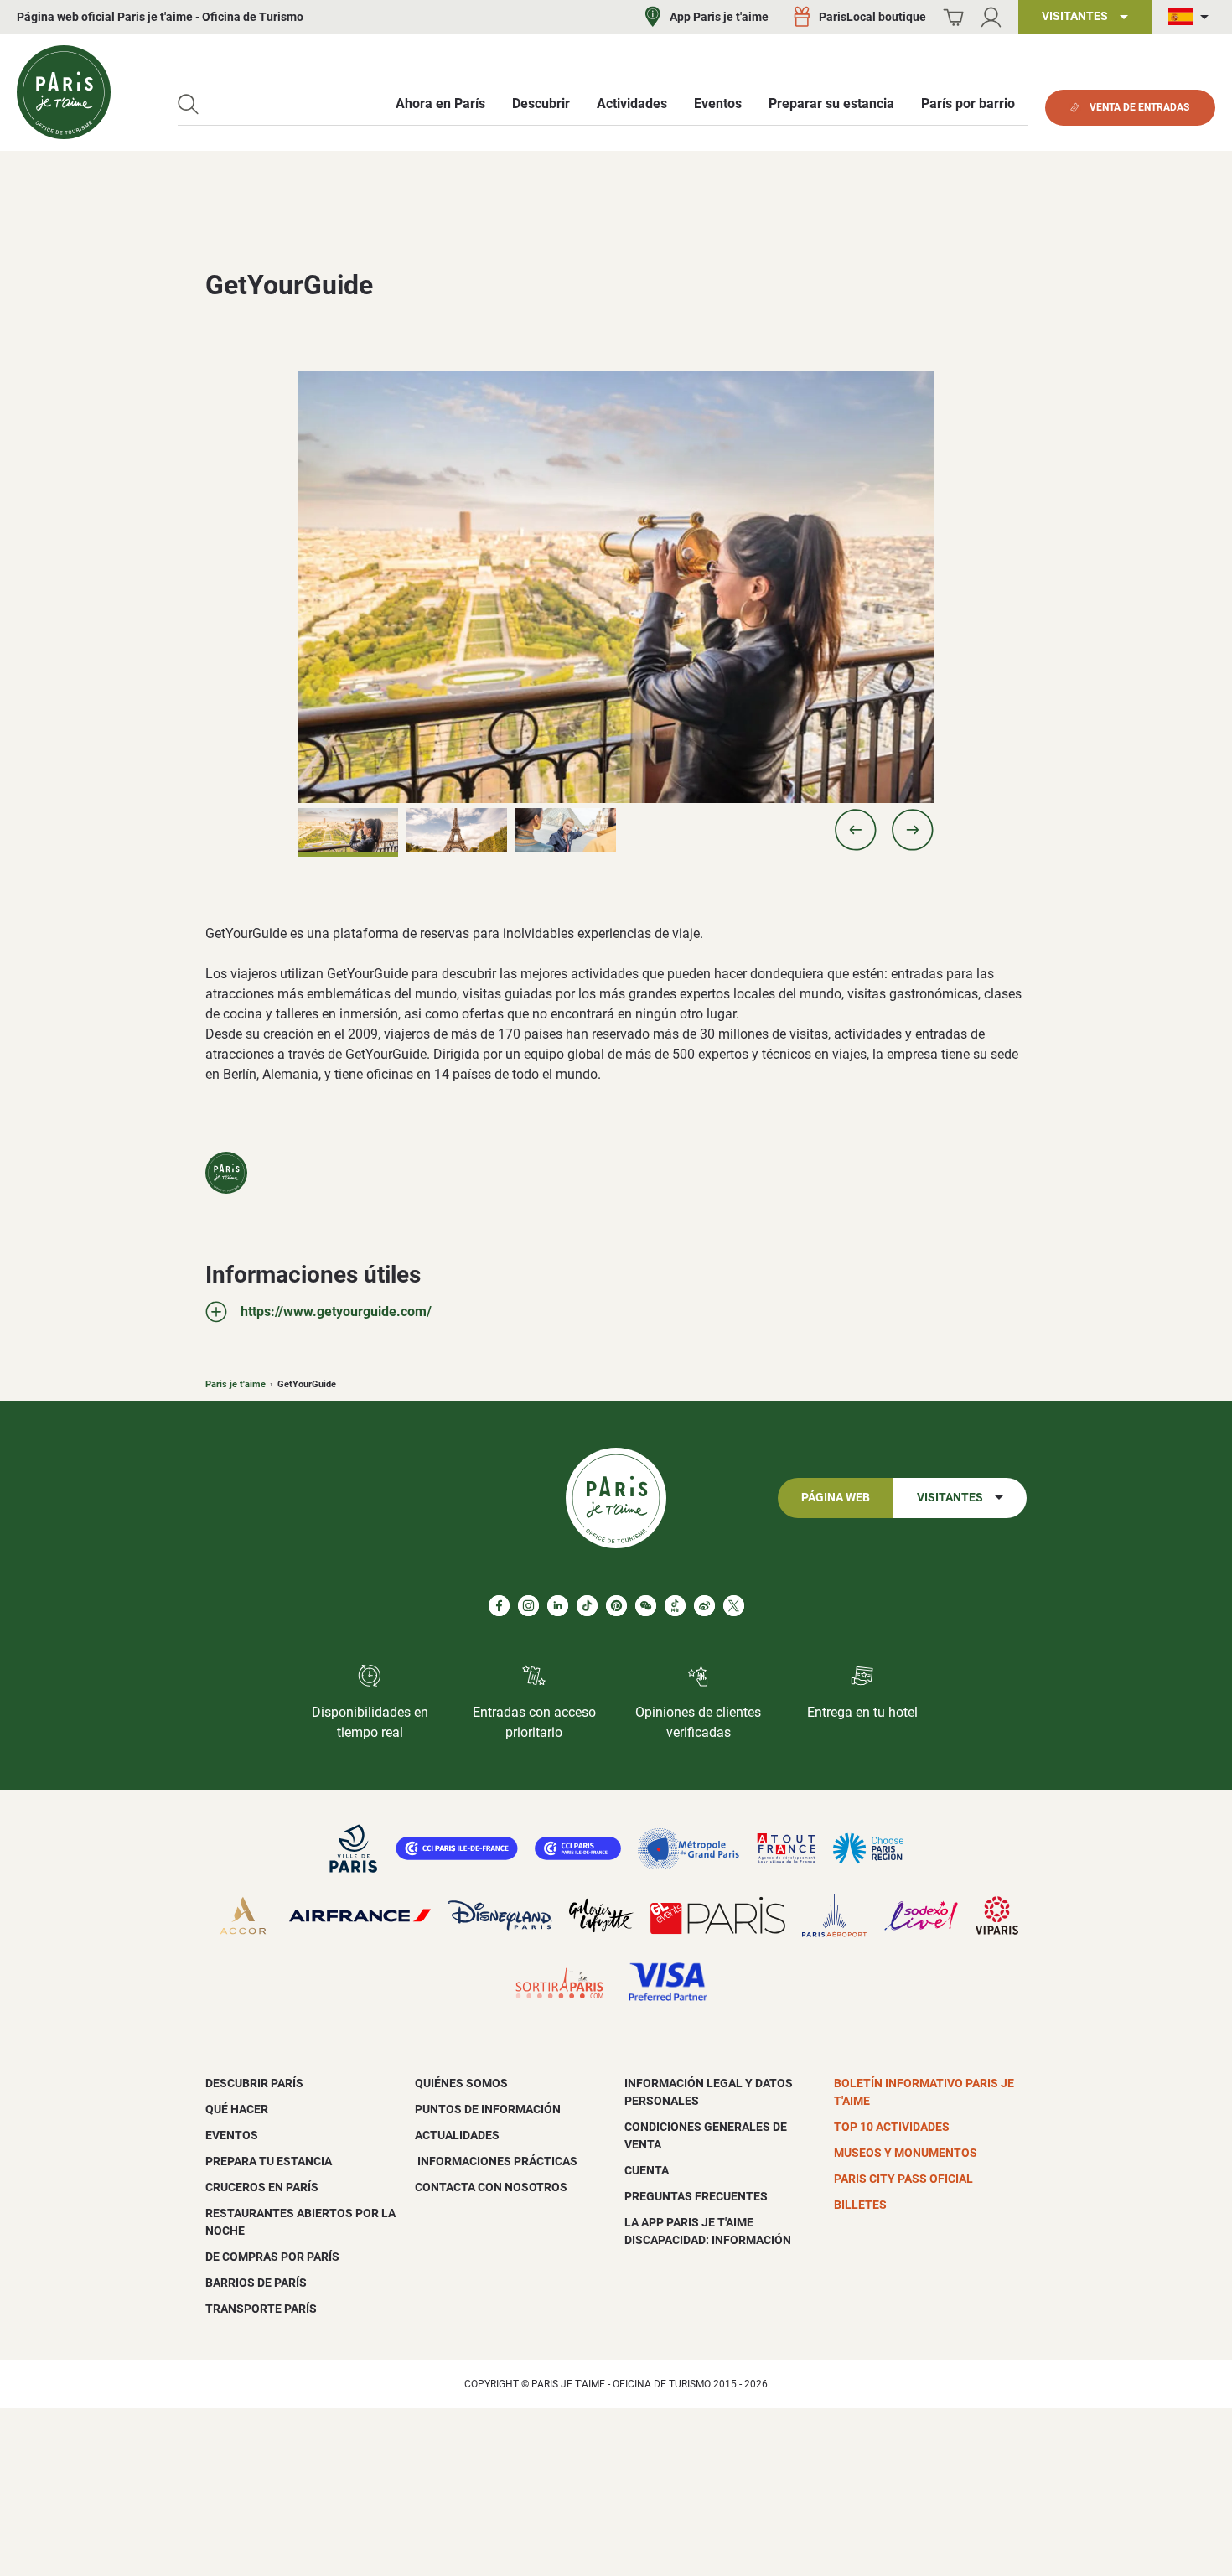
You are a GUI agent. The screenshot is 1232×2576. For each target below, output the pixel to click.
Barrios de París (256, 2283)
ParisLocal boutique (872, 17)
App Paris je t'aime (719, 17)
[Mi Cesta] (953, 17)
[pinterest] (616, 1606)
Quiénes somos (461, 2083)
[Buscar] (188, 104)
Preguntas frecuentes (696, 2196)
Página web (836, 1498)
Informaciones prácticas (496, 2161)
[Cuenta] (991, 17)
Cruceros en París (262, 2187)
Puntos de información (488, 2109)
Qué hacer (237, 2109)
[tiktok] (587, 1606)
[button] (856, 830)
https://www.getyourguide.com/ (336, 1311)
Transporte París (261, 2309)
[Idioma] (1192, 17)
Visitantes (950, 1498)
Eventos (232, 2135)
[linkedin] (558, 1606)
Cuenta (647, 2170)
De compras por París (272, 2257)
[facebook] (499, 1606)
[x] (734, 1606)
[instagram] (528, 1606)
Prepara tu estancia (269, 2161)
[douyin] (675, 1606)
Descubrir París (254, 2083)
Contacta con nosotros (491, 2187)
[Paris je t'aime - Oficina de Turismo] (64, 92)
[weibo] (704, 1606)
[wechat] (646, 1606)
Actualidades (457, 2135)
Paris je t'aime (236, 1384)
